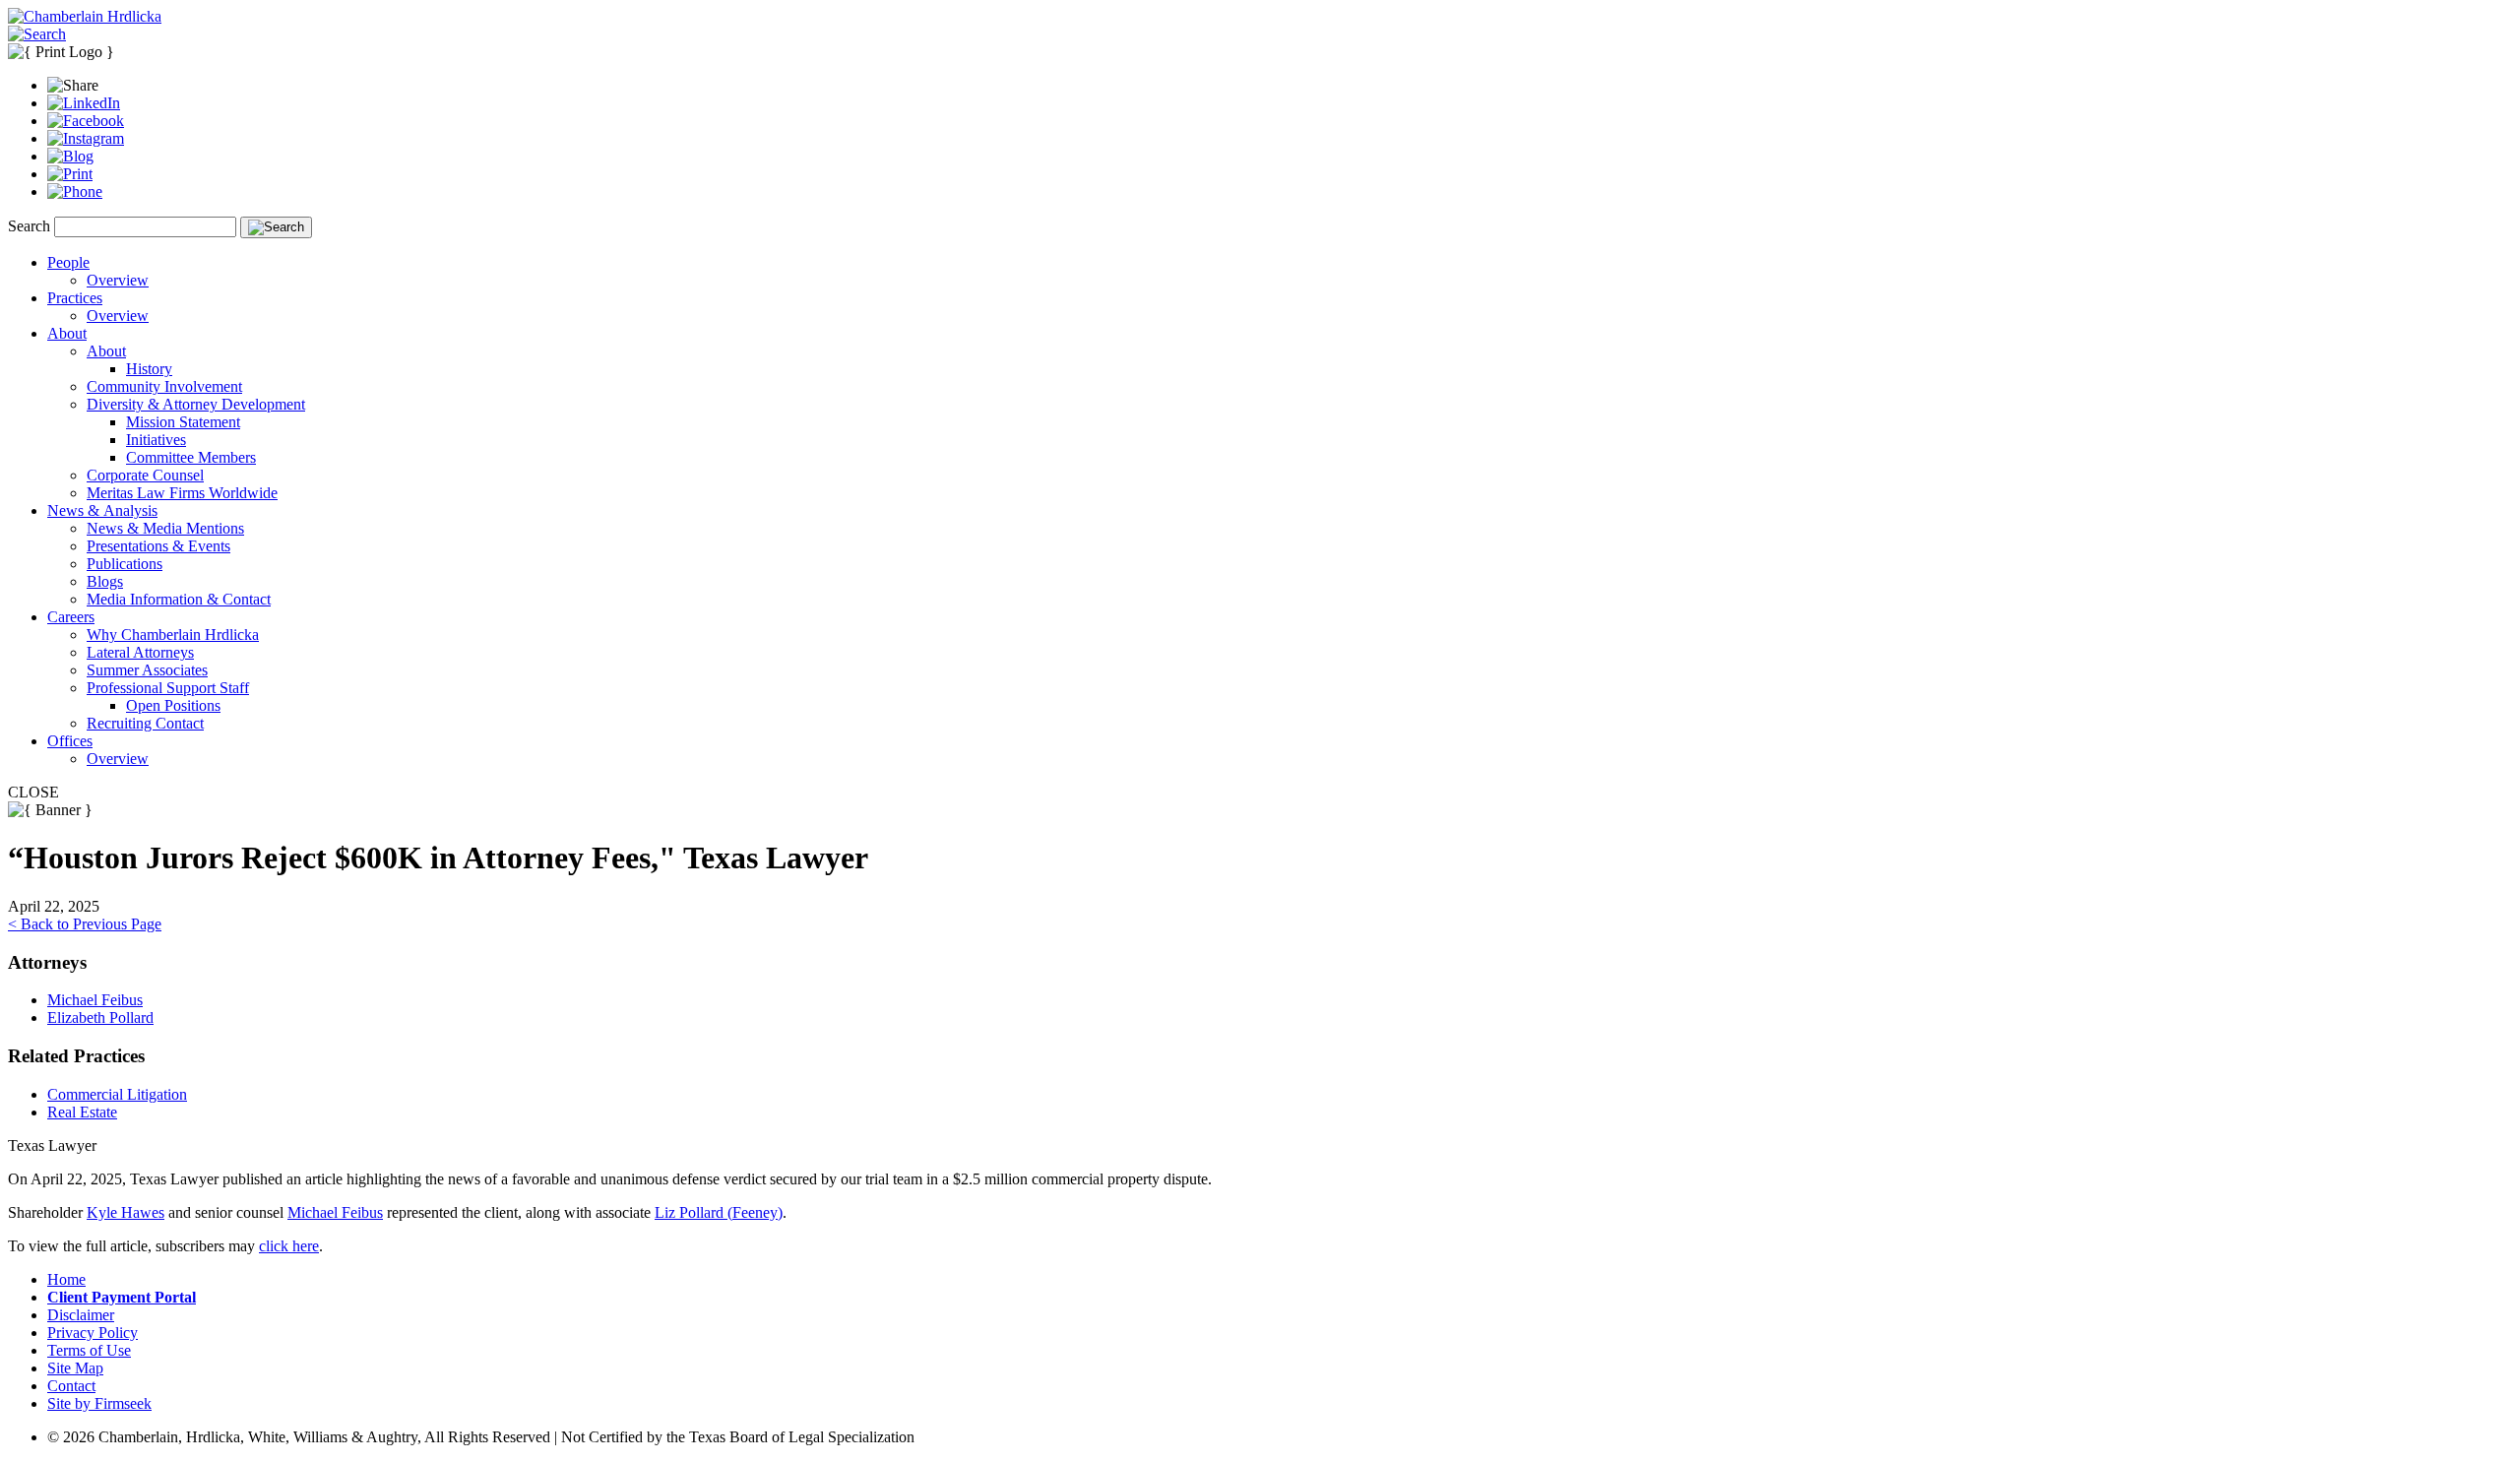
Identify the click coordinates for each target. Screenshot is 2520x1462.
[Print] (70, 174)
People (68, 262)
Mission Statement (183, 422)
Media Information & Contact (179, 599)
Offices (70, 741)
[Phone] (75, 191)
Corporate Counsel (145, 475)
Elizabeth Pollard (100, 1017)
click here (289, 1246)
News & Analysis (102, 510)
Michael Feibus (95, 1000)
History (149, 369)
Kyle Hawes (126, 1212)
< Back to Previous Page (85, 924)
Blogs (105, 581)
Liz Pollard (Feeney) (719, 1212)
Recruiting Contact (145, 723)
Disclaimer (81, 1315)
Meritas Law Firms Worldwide (182, 493)
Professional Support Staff (168, 688)
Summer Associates (147, 670)
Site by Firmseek (99, 1403)
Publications (125, 564)
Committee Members (191, 457)
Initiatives (156, 440)
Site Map (75, 1368)
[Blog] (70, 156)
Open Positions (173, 705)
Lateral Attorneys (140, 652)
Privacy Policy (93, 1333)
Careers (71, 617)
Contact (71, 1386)
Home (66, 1279)
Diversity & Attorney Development (196, 404)
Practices (75, 298)
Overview (118, 280)
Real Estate (82, 1112)
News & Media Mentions (165, 528)
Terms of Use (89, 1350)
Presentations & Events (158, 546)
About (67, 333)
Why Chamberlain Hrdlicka (173, 635)
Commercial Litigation (117, 1094)
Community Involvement (164, 386)
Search (29, 226)
